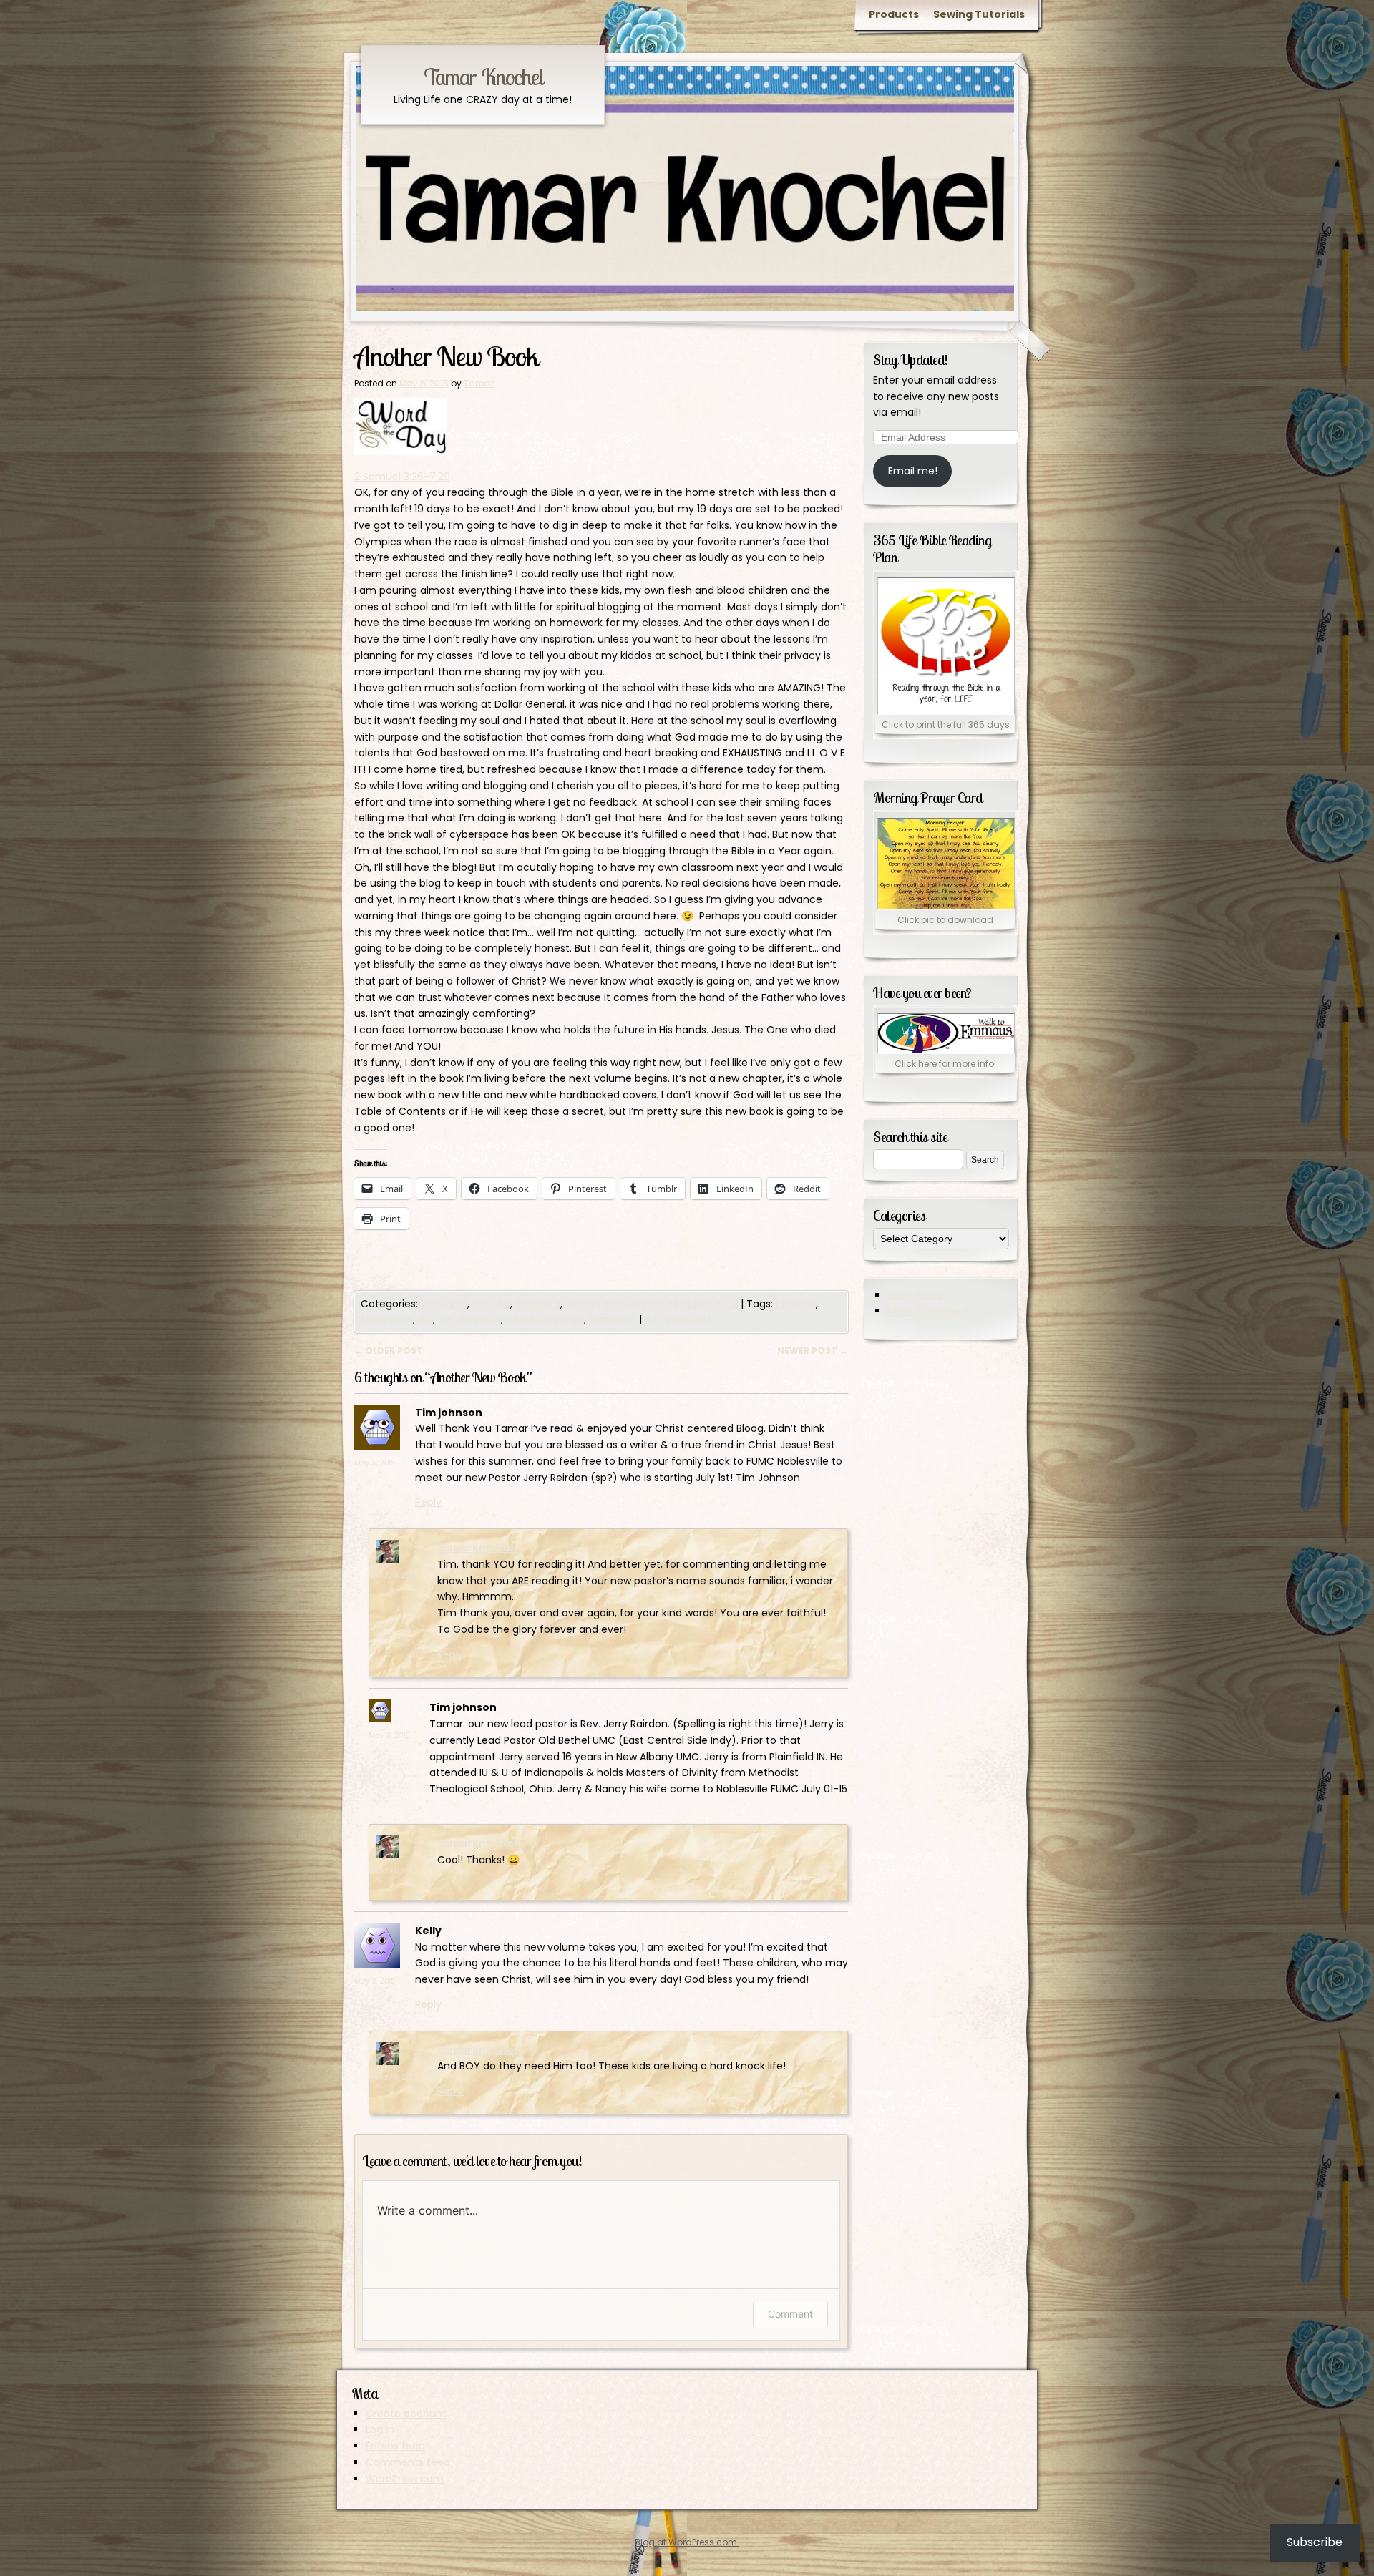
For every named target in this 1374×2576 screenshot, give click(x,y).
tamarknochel (477, 1548)
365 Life (491, 1304)
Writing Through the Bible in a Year (652, 1304)
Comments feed (408, 2462)
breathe (796, 1304)
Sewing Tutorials (979, 14)
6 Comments (678, 1319)
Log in (380, 2429)
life (425, 1319)
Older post (389, 1351)
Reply (428, 1502)
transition (613, 1319)
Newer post (813, 1351)
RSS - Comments (931, 1311)
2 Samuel (444, 1304)
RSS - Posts (915, 1295)
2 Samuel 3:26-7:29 (402, 477)
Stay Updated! (911, 360)
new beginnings (545, 1319)
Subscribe (1315, 2542)
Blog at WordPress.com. (687, 2542)
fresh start (387, 1319)
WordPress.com (405, 2479)
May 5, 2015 (375, 1463)
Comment (790, 2314)
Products (894, 14)
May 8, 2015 (375, 1981)
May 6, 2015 (397, 1575)
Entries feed (395, 2446)
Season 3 (538, 1304)
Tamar (479, 383)
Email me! (913, 471)
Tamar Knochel (483, 77)
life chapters (469, 1319)
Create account (406, 2414)
